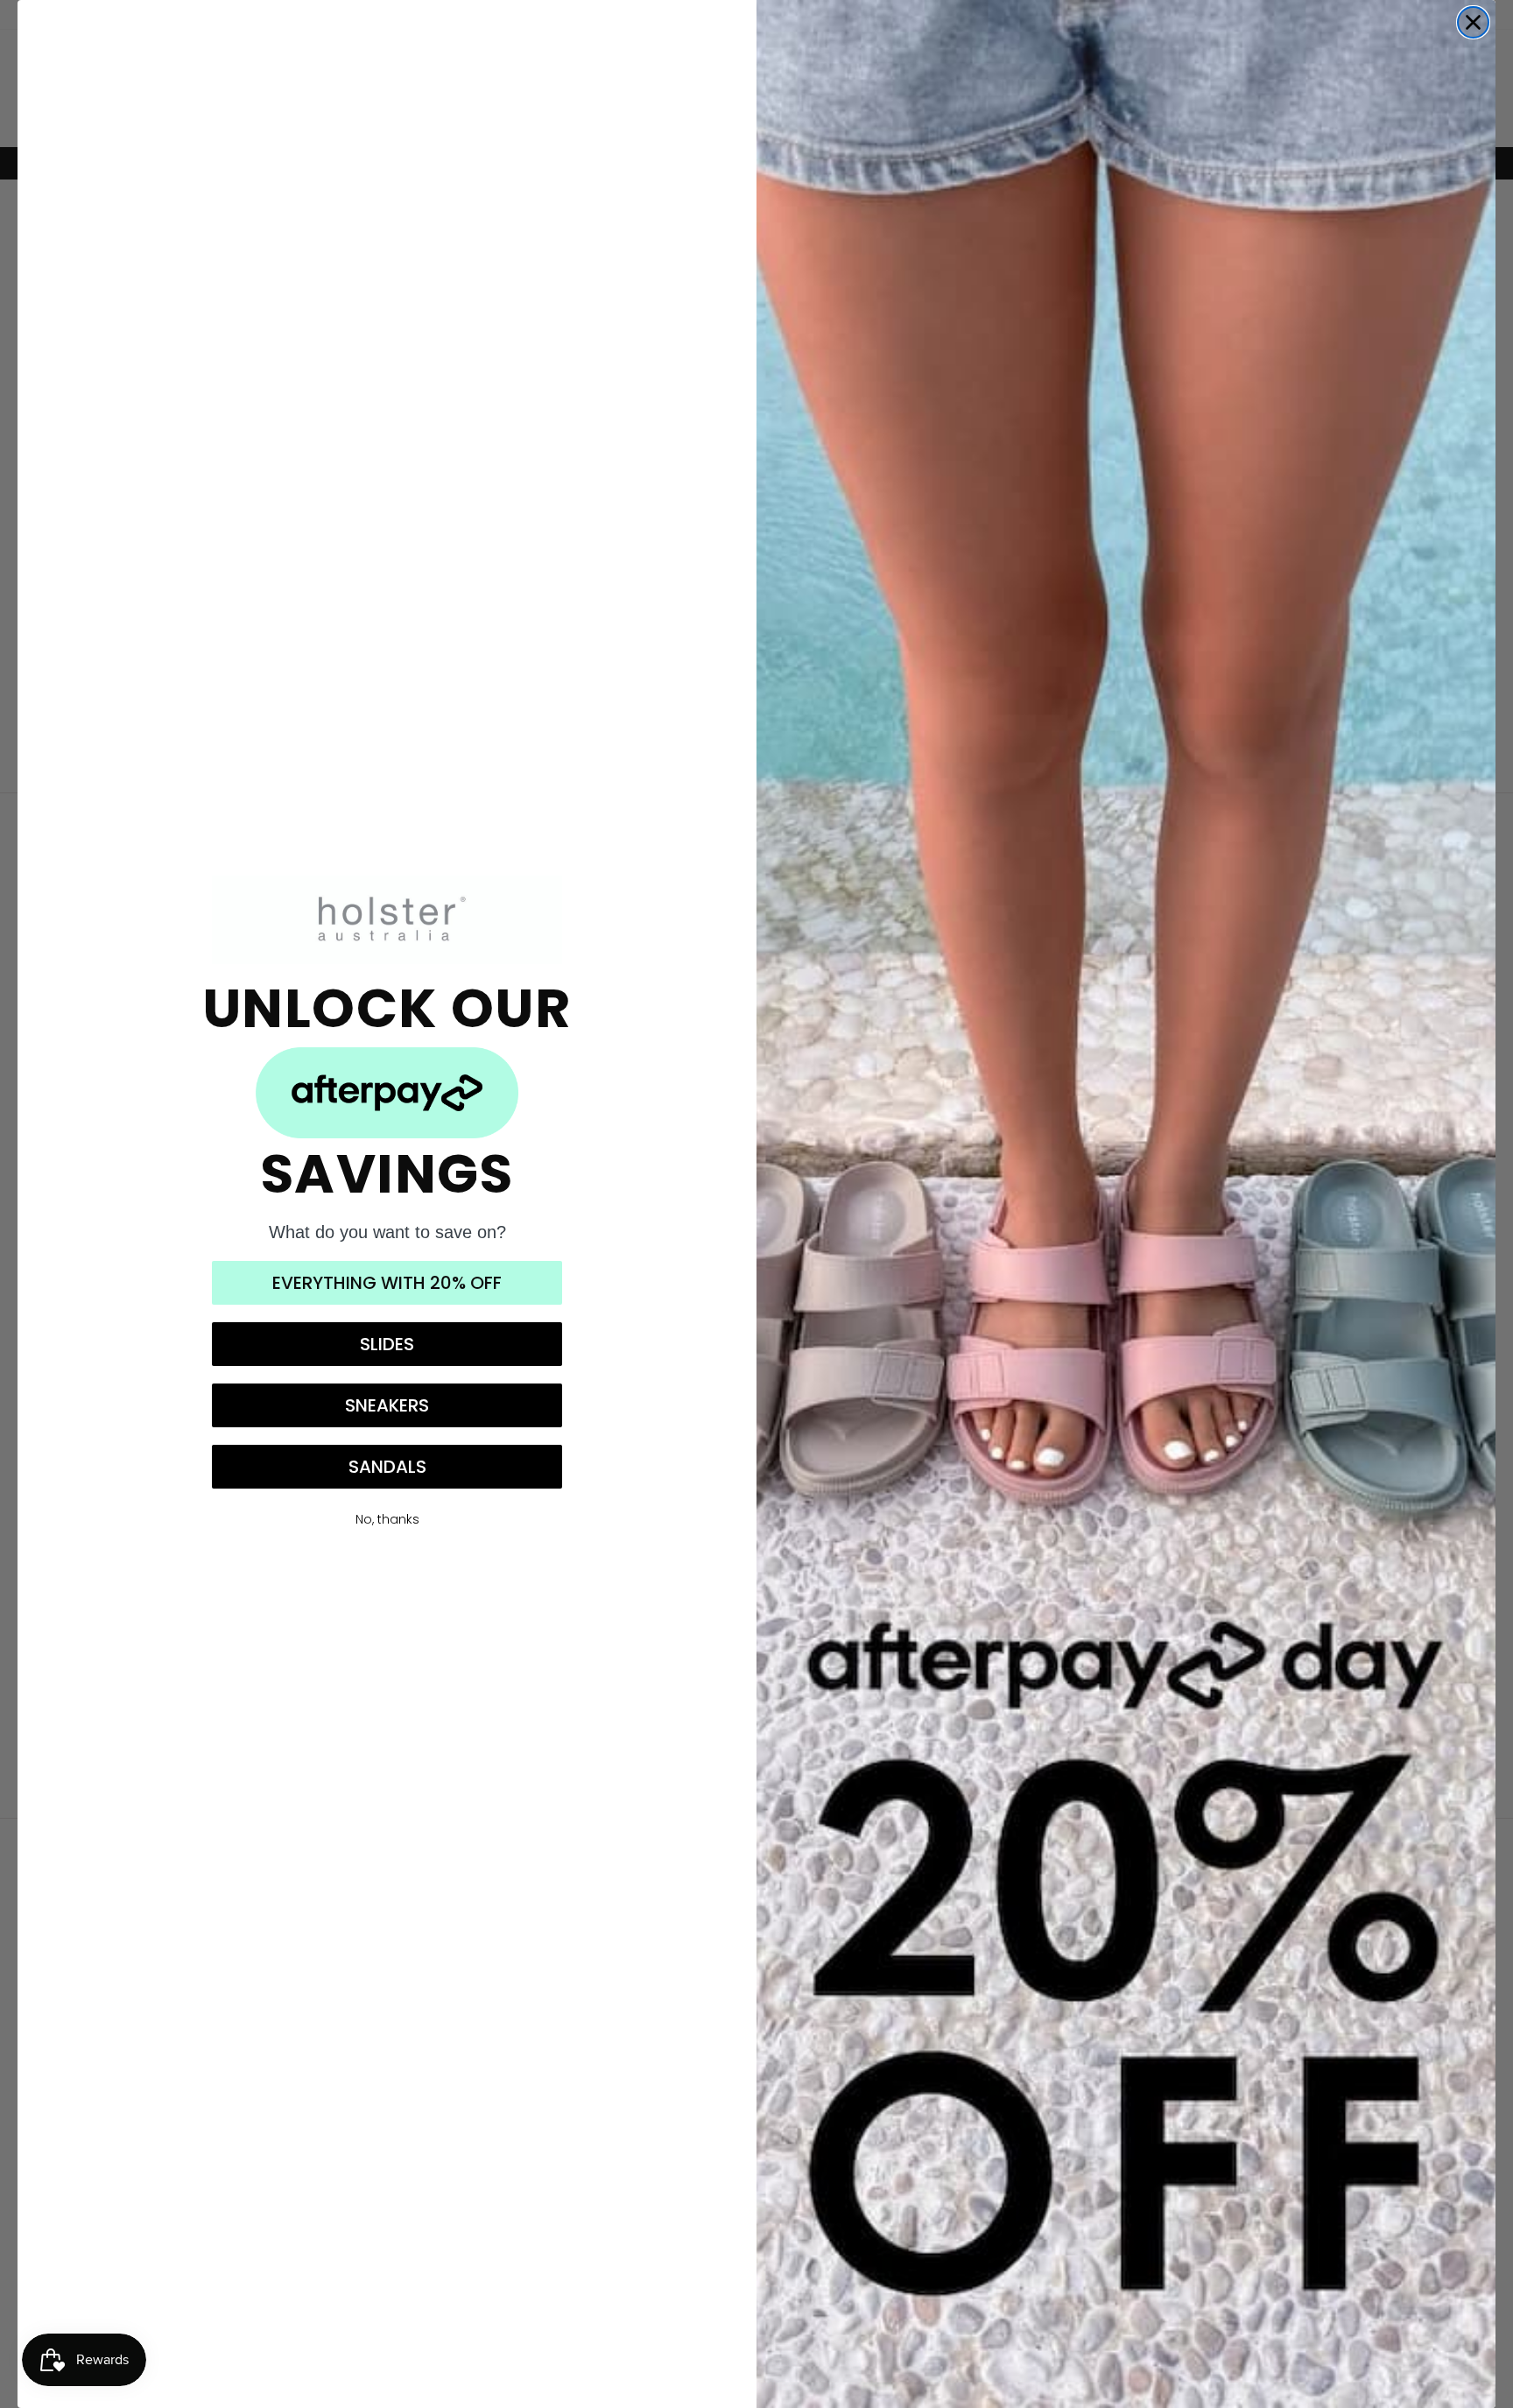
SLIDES (387, 1344)
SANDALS (387, 1467)
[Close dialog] (1473, 22)
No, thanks (387, 1519)
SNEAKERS (387, 1405)
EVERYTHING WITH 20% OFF (387, 1283)
